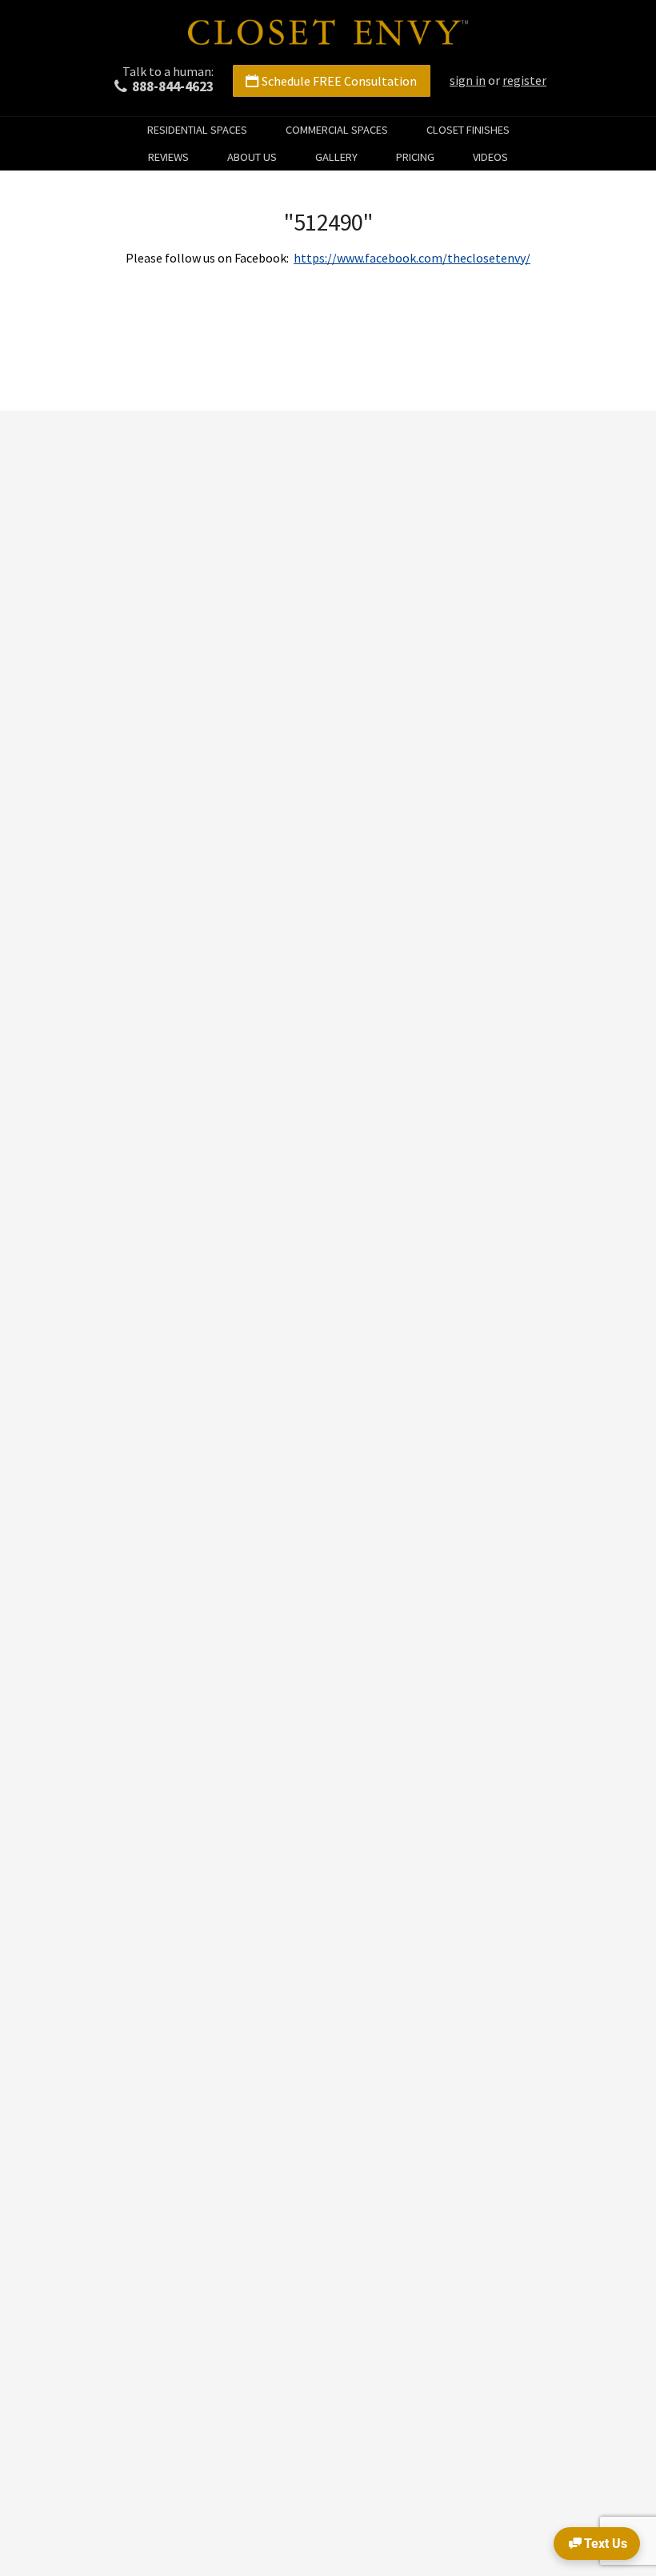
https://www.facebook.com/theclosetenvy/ (412, 258)
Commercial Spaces (337, 130)
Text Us (606, 2544)
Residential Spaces (197, 130)
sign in (468, 80)
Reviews (168, 157)
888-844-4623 (173, 86)
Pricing (415, 157)
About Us (252, 157)
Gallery (336, 157)
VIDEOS (490, 157)
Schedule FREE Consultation (339, 81)
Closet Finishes (468, 130)
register (524, 80)
